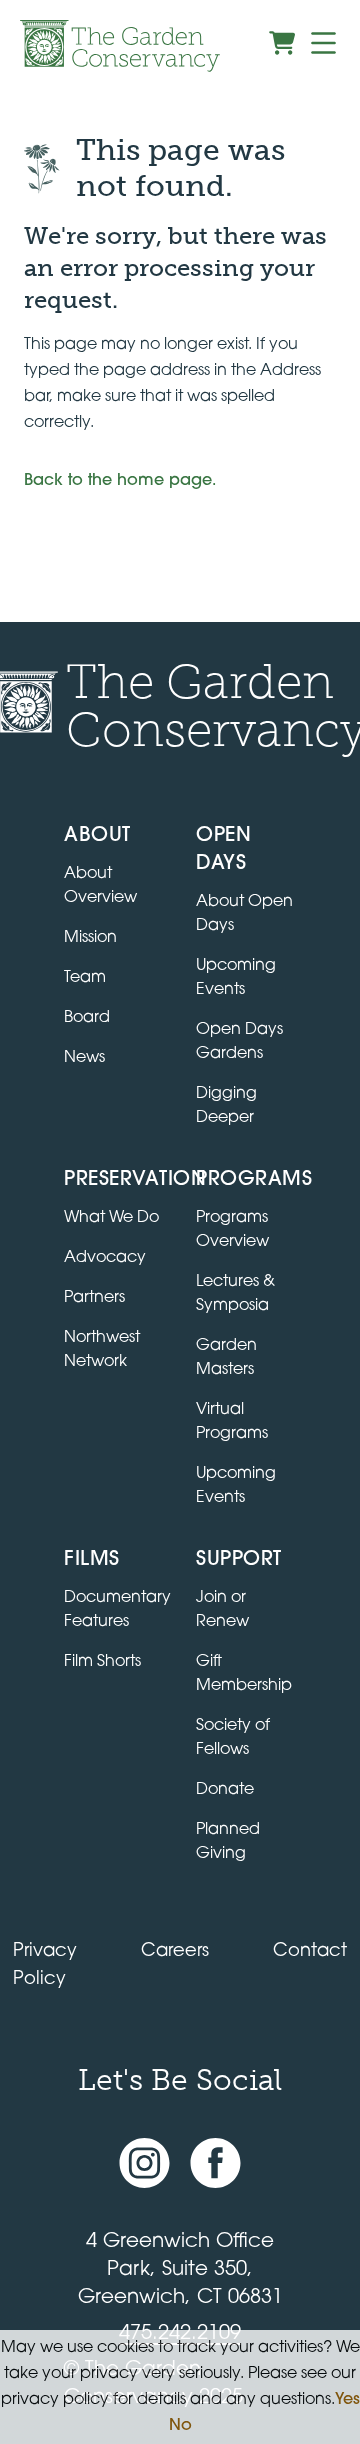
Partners (94, 1298)
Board (87, 1018)
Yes (347, 2400)
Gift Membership (244, 1674)
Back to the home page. (120, 481)
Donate (225, 1790)
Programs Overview (232, 1230)
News (84, 1058)
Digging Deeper (226, 1106)
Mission (90, 938)
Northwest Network (102, 1350)
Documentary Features (117, 1610)
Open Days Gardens (239, 1042)
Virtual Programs (232, 1422)
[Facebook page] (215, 2163)
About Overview (100, 886)
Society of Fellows (233, 1738)
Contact (310, 1952)
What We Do (111, 1218)
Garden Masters (226, 1358)
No (180, 2426)
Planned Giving (228, 1842)
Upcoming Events (236, 978)
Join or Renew (222, 1610)
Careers (175, 1952)
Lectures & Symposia (235, 1294)
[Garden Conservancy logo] (120, 46)
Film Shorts (102, 1662)
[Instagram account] (144, 2163)
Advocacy (105, 1258)
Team (85, 978)
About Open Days (244, 914)
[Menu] (323, 43)
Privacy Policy (45, 1966)
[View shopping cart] (282, 43)
